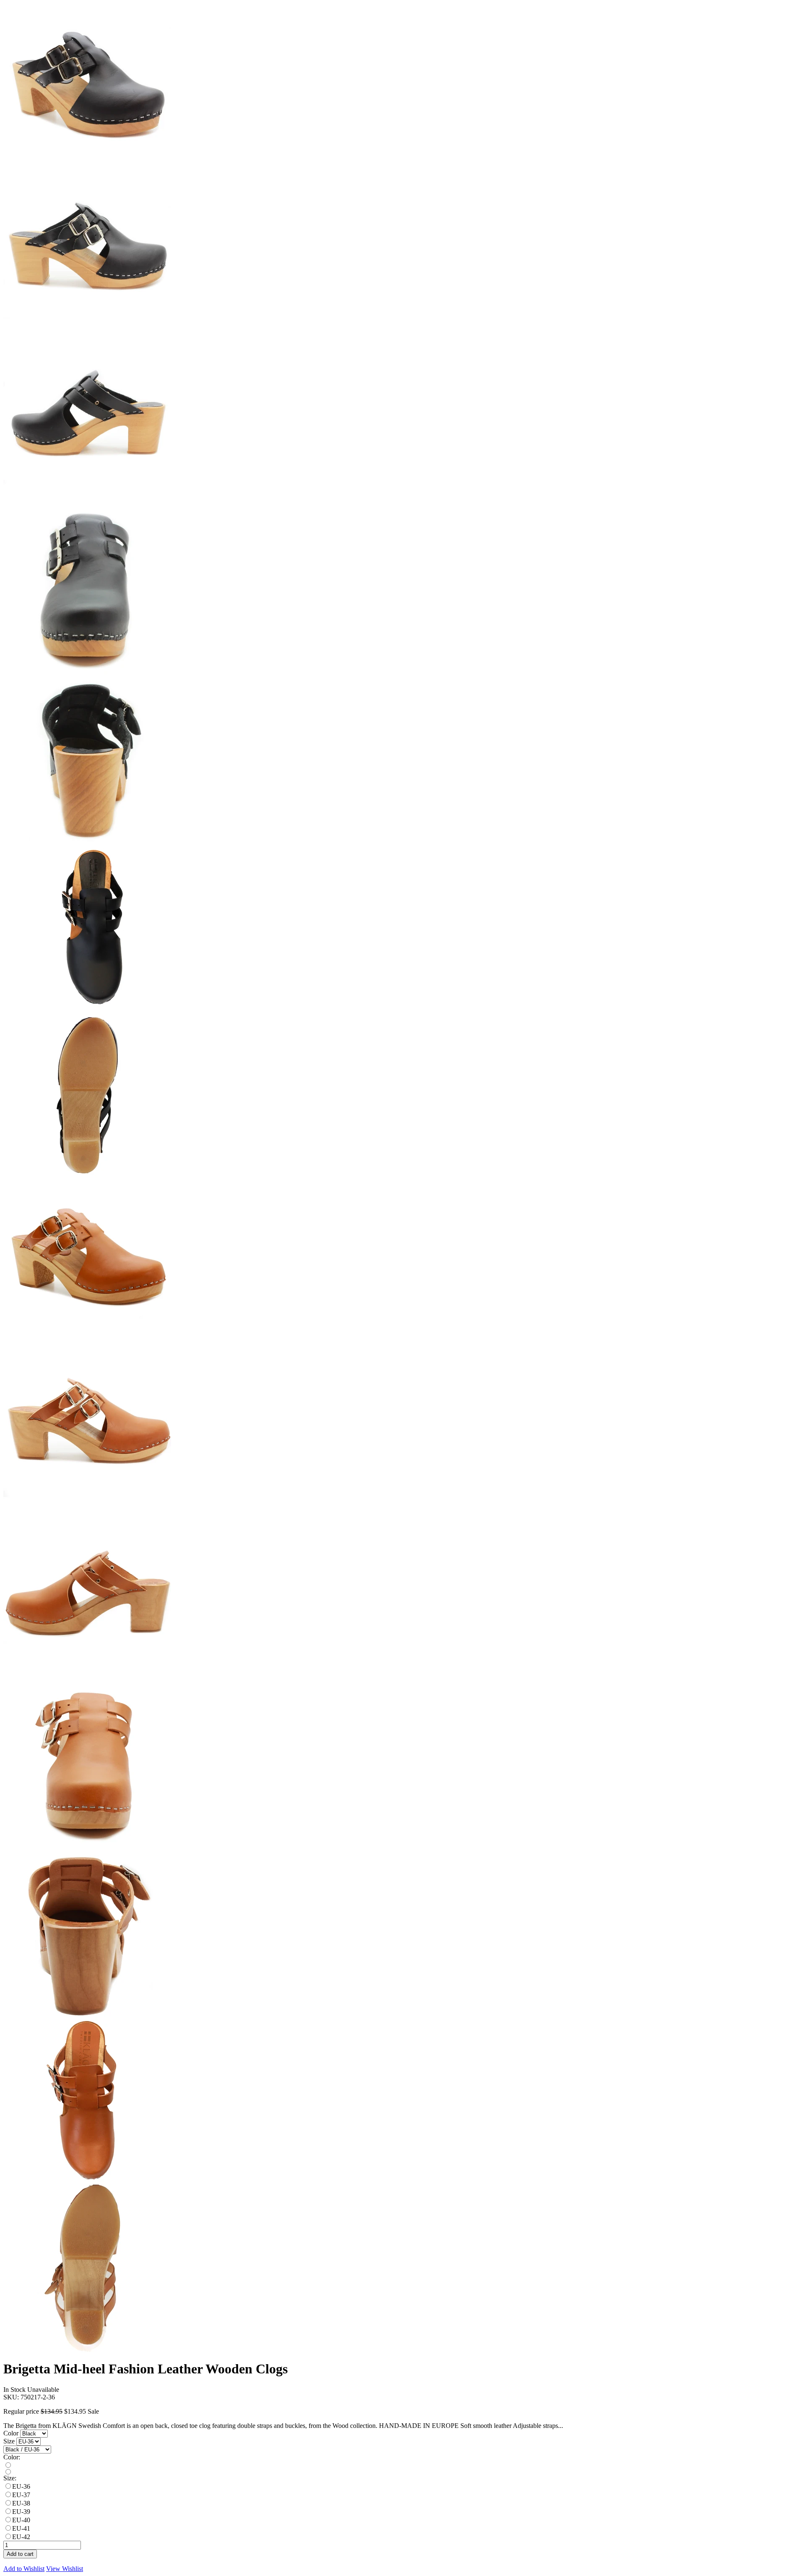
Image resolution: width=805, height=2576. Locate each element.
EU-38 (21, 2503)
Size (10, 2441)
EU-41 (21, 2528)
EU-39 (21, 2512)
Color (12, 2433)
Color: (12, 2457)
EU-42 (21, 2537)
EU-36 (21, 2486)
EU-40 (21, 2520)
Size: (10, 2478)
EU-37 (21, 2495)
